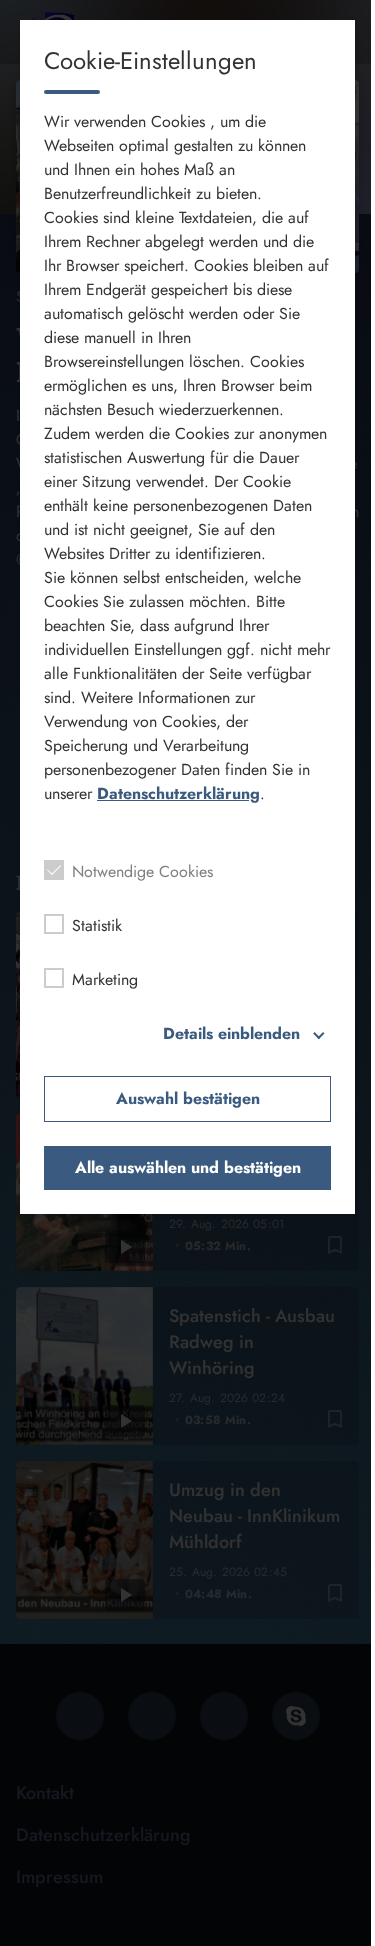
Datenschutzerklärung (178, 793)
